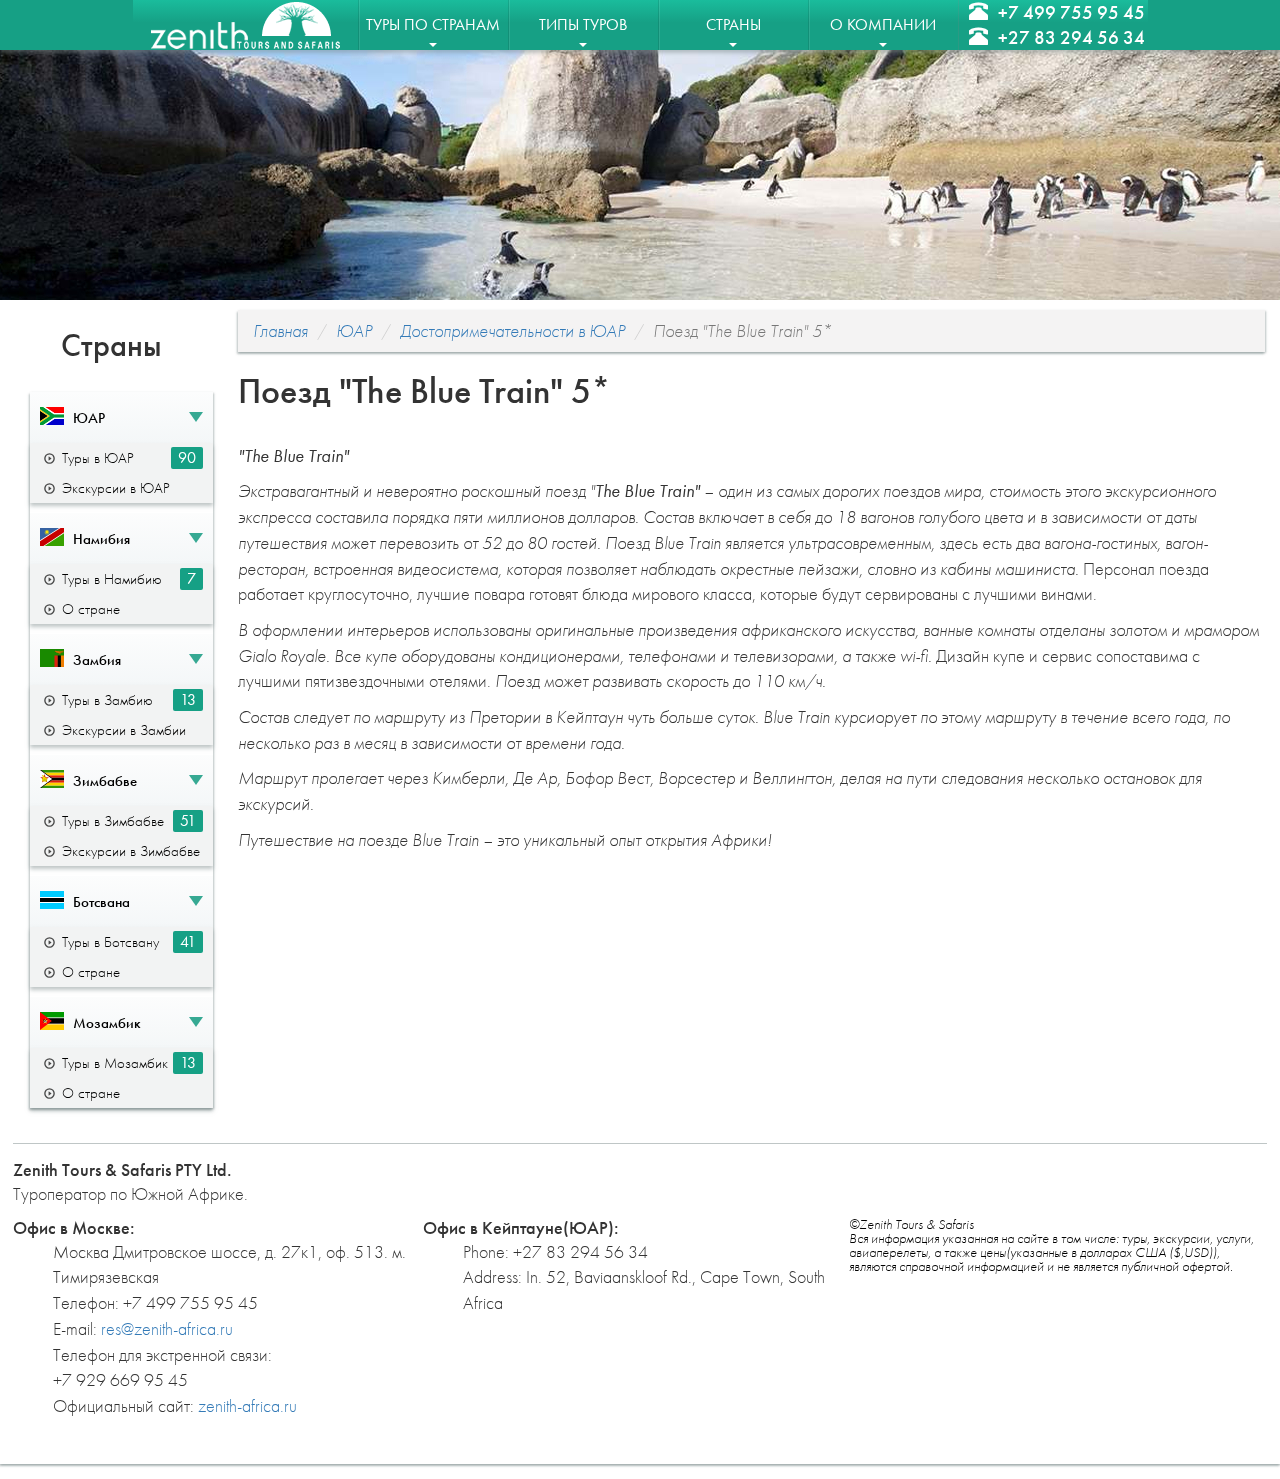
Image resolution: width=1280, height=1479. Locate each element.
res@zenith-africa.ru (167, 1328)
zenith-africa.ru (247, 1405)
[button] (121, 417)
